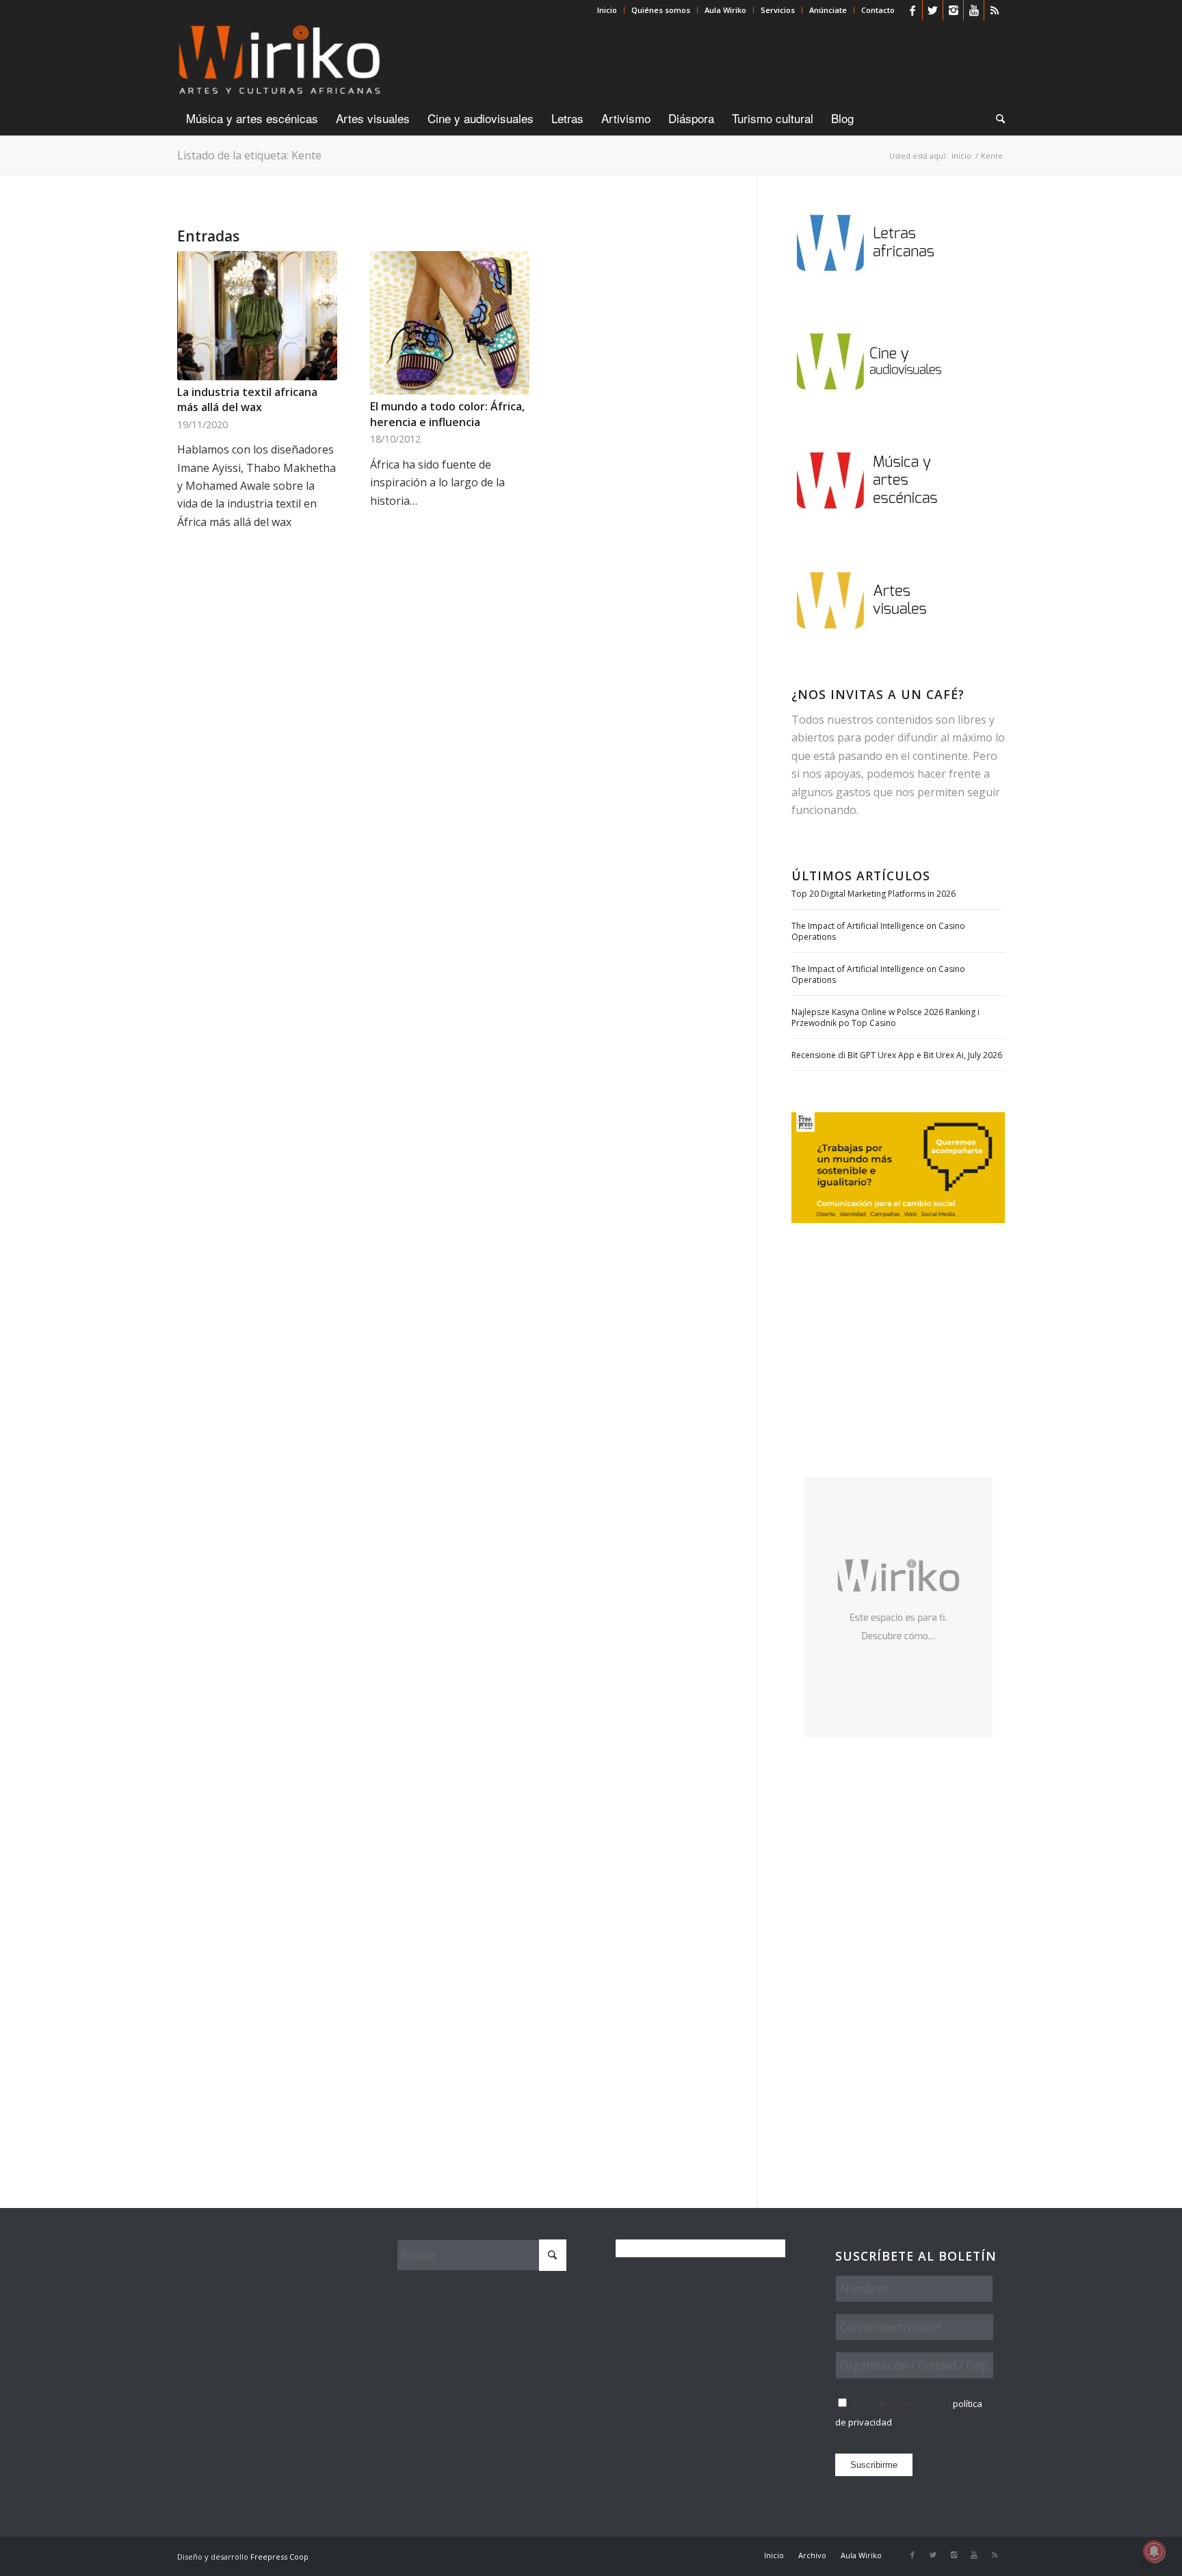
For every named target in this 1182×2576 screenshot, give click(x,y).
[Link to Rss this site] (995, 10)
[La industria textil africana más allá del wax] (257, 316)
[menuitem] (607, 10)
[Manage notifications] (1154, 2551)
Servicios (778, 10)
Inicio (607, 10)
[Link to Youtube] (974, 10)
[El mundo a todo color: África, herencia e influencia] (450, 323)
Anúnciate (828, 10)
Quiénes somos (661, 10)
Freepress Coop (279, 2557)
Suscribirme (874, 2465)
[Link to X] (933, 10)
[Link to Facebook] (912, 10)
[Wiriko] (279, 61)
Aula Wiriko (725, 10)
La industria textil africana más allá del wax (247, 399)
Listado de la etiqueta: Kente (249, 155)
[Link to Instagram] (953, 10)
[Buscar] (996, 118)
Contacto (878, 10)
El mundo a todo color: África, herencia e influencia (447, 414)
